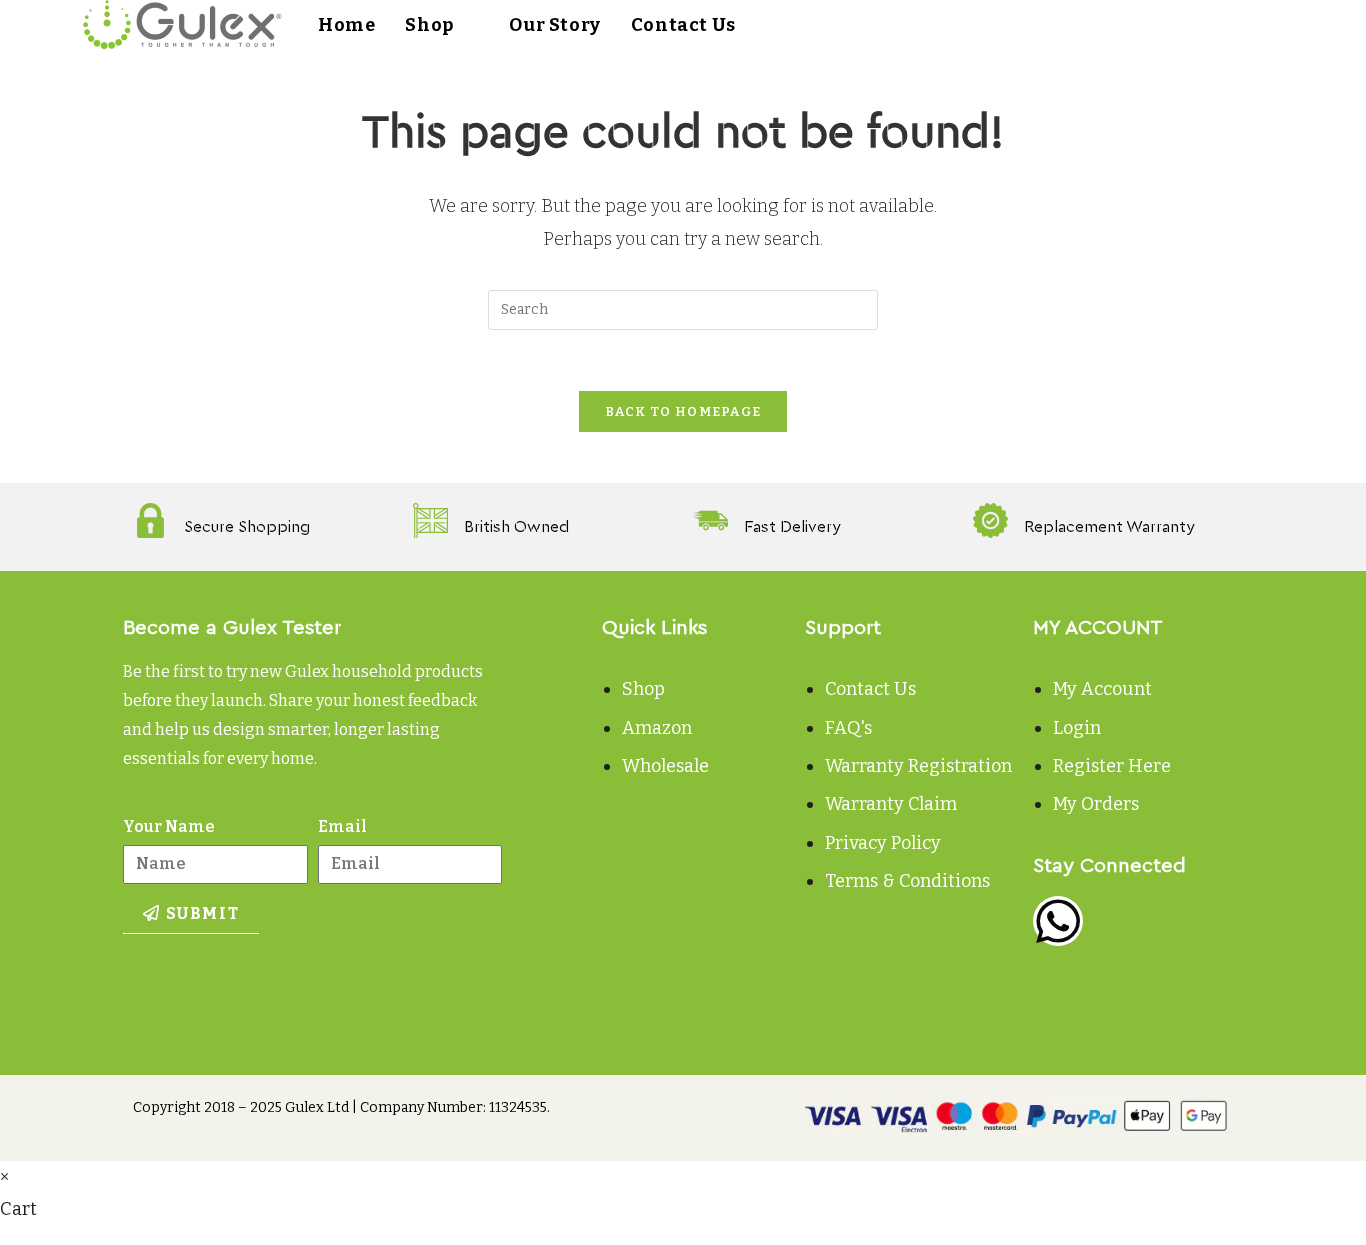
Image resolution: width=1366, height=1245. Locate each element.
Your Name (169, 826)
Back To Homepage (683, 411)
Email (342, 826)
